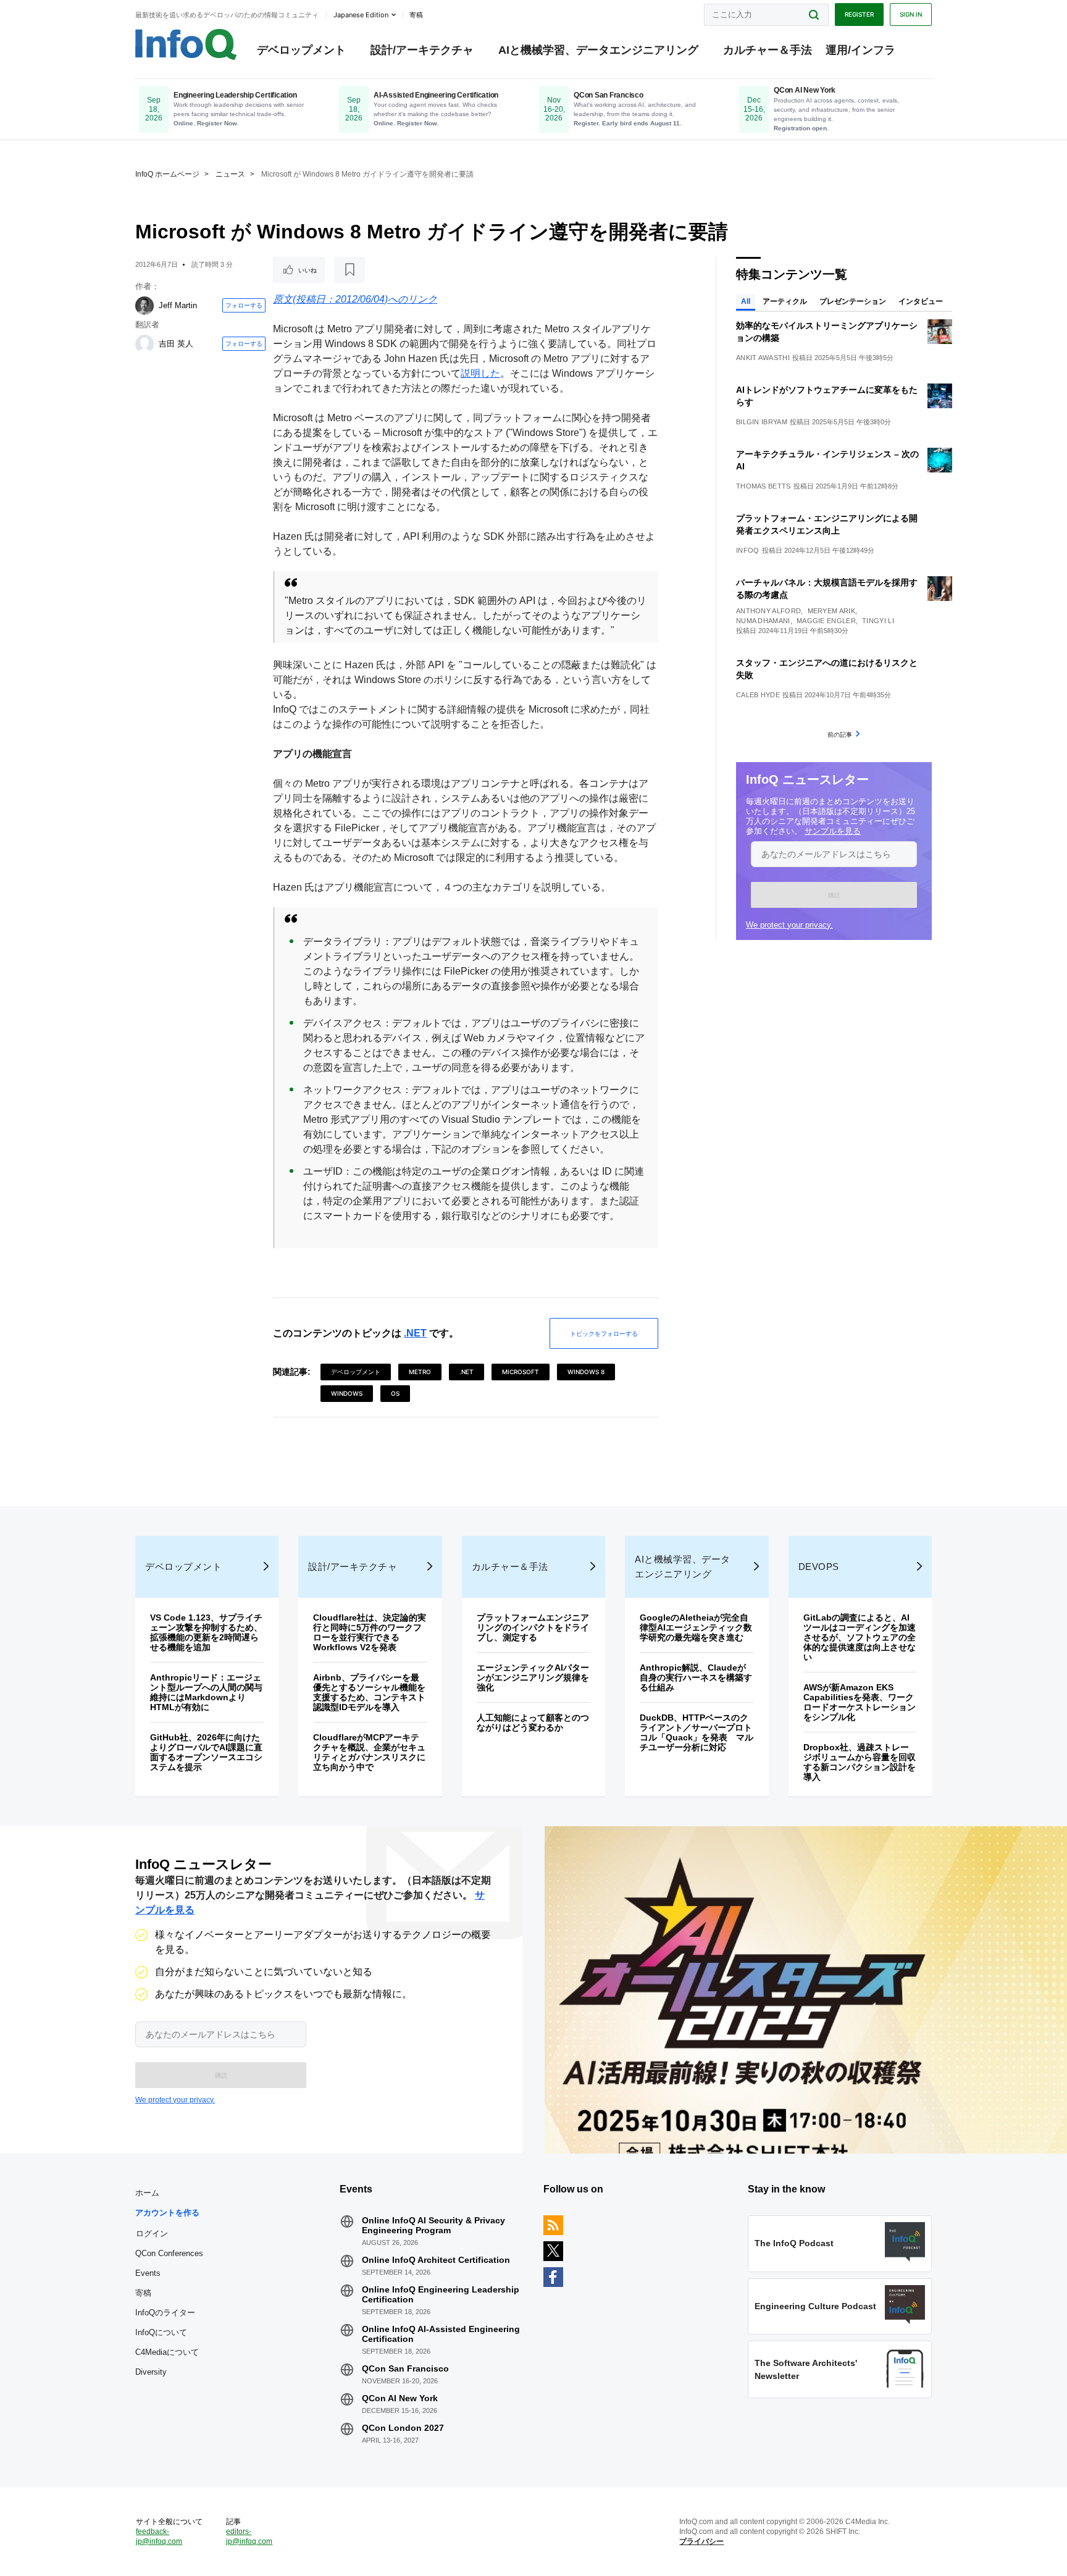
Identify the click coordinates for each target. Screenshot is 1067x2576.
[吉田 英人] (144, 344)
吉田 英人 (176, 344)
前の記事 (840, 734)
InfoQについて (161, 2332)
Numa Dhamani (763, 621)
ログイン (152, 2233)
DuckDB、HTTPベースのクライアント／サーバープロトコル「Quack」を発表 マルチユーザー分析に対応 (697, 1732)
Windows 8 (586, 1372)
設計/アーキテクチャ (422, 50)
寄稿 (143, 2293)
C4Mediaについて (167, 2352)
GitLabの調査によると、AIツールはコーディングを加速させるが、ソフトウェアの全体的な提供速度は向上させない (860, 1637)
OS (395, 1393)
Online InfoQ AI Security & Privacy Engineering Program (433, 2225)
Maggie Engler (826, 621)
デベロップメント (301, 50)
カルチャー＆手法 (768, 50)
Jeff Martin (178, 305)
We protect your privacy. (789, 925)
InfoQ (748, 550)
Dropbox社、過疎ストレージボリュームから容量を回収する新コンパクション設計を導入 (860, 1762)
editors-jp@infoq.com (249, 2536)
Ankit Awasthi (763, 358)
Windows (347, 1393)
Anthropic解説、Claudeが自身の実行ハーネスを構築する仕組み (696, 1677)
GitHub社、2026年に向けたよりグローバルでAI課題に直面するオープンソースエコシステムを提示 (206, 1752)
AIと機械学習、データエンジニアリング (598, 50)
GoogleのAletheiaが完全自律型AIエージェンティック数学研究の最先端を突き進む (696, 1627)
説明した (480, 373)
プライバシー (701, 2541)
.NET (415, 1333)
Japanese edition (361, 15)
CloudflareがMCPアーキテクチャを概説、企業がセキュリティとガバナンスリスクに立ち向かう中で (369, 1752)
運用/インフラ (860, 50)
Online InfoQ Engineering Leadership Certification (441, 2294)
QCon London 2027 (403, 2428)
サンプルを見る (833, 831)
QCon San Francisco (405, 2368)
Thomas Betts (764, 486)
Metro (420, 1372)
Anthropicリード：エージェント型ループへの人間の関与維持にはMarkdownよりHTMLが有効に (206, 1692)
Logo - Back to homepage (186, 44)
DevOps (819, 1567)
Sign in (911, 14)
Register (859, 14)
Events (148, 2273)
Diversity (151, 2372)
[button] (834, 895)
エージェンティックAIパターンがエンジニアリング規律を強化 (533, 1677)
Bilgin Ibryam (762, 422)
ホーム (147, 2193)
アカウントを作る (167, 2213)
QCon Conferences (169, 2253)
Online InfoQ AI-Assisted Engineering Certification (441, 2334)
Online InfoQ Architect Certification (436, 2260)
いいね (308, 270)
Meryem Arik (831, 611)
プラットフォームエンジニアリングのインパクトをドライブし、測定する (533, 1627)
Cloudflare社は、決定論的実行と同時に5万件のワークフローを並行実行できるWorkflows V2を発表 (370, 1632)
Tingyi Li (878, 621)
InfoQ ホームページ (167, 174)
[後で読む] (349, 270)
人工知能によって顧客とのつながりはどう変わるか (533, 1722)
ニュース (230, 174)
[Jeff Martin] (144, 306)
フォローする (244, 305)
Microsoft (521, 1372)
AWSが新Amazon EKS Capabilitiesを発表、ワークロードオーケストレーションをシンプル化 (860, 1702)
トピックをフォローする (604, 1333)
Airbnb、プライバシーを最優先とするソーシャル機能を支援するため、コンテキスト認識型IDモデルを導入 (369, 1692)
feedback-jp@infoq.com (159, 2536)
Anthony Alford (768, 611)
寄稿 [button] (416, 15)
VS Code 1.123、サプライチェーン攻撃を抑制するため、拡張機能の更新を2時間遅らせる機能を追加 (206, 1632)
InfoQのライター (165, 2313)
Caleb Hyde (758, 695)
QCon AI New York (400, 2398)
